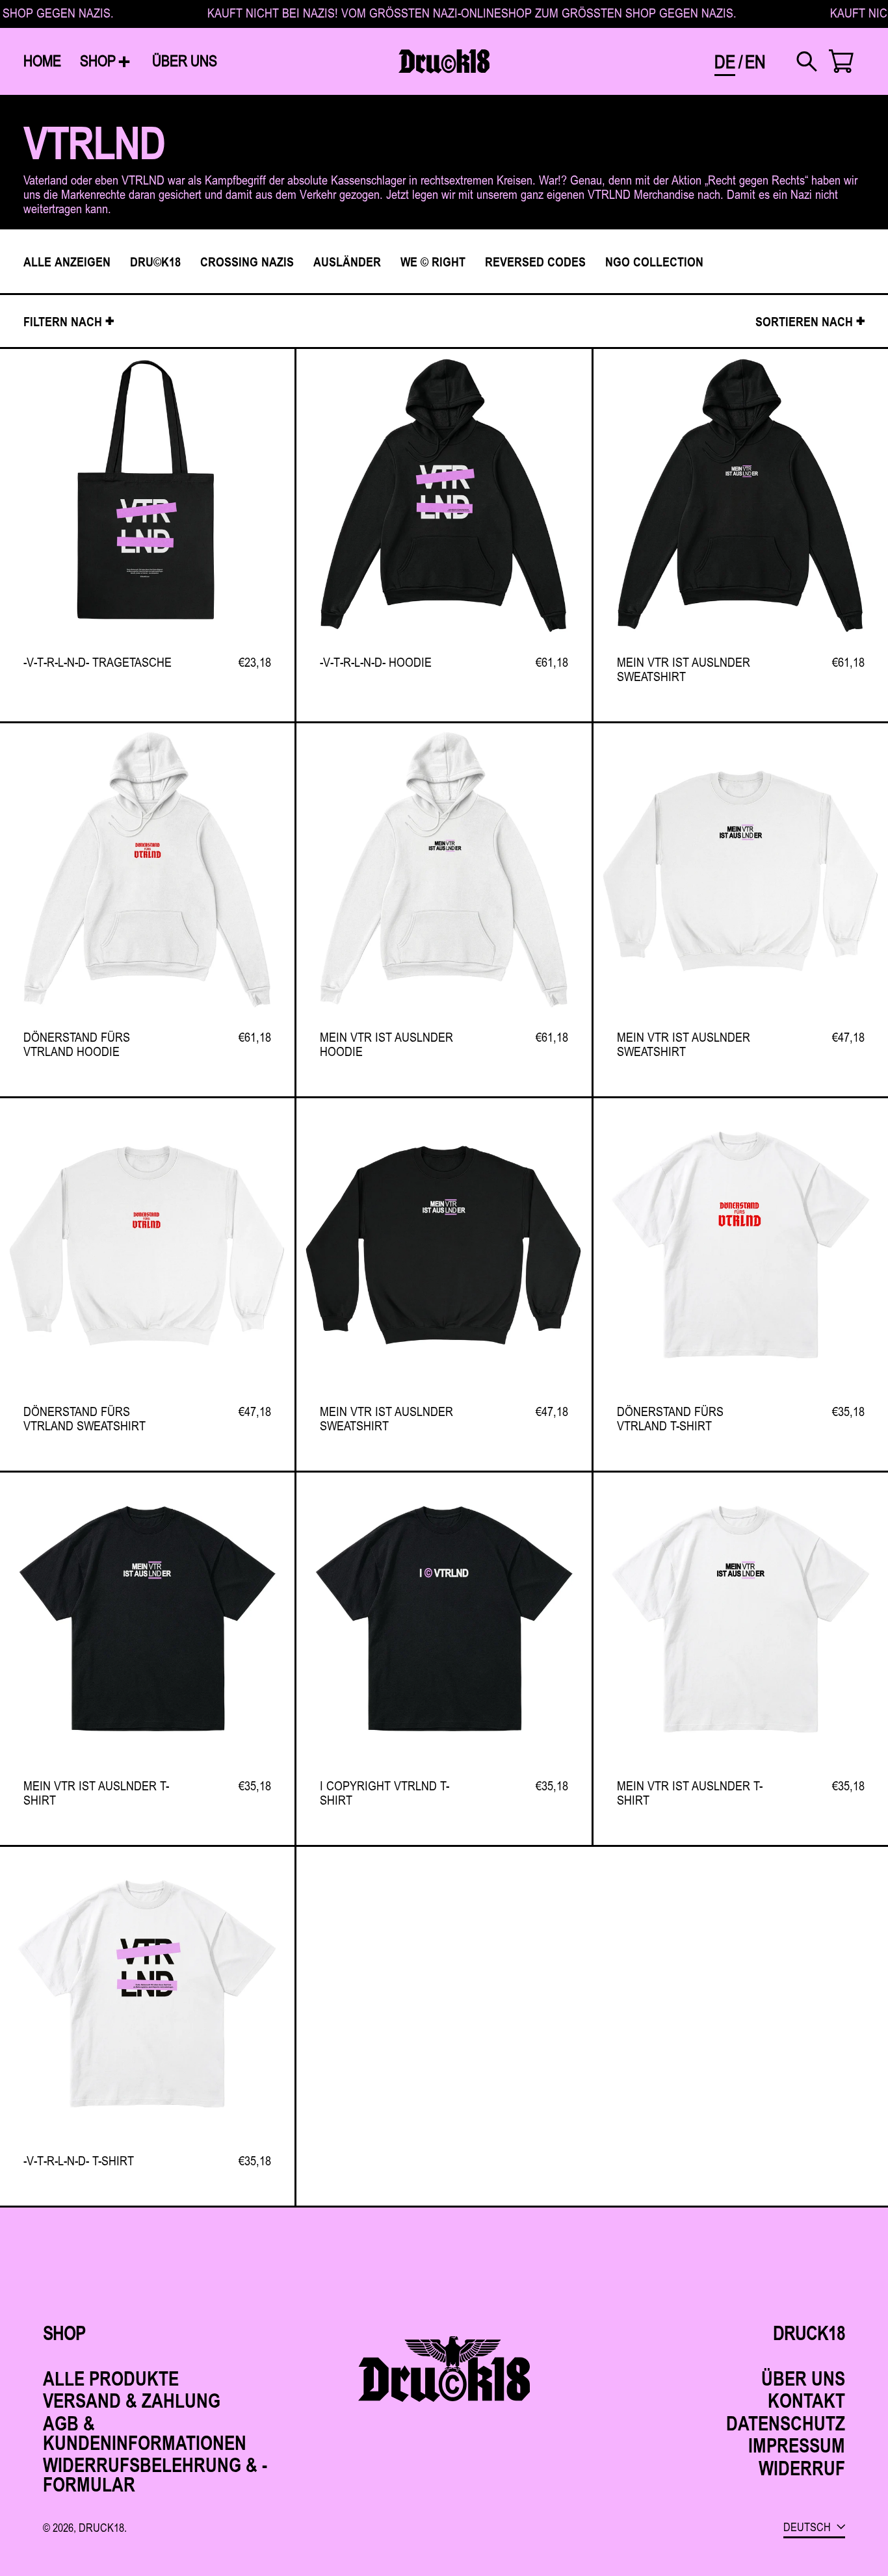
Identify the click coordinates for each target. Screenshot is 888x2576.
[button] (807, 61)
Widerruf (802, 2468)
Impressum (797, 2445)
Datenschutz (786, 2423)
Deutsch (808, 2527)
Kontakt (806, 2400)
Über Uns (803, 2378)
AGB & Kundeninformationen (145, 2433)
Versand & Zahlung (132, 2400)
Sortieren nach (804, 321)
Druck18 (101, 2527)
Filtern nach (63, 321)
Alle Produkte (111, 2378)
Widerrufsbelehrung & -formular (155, 2474)
